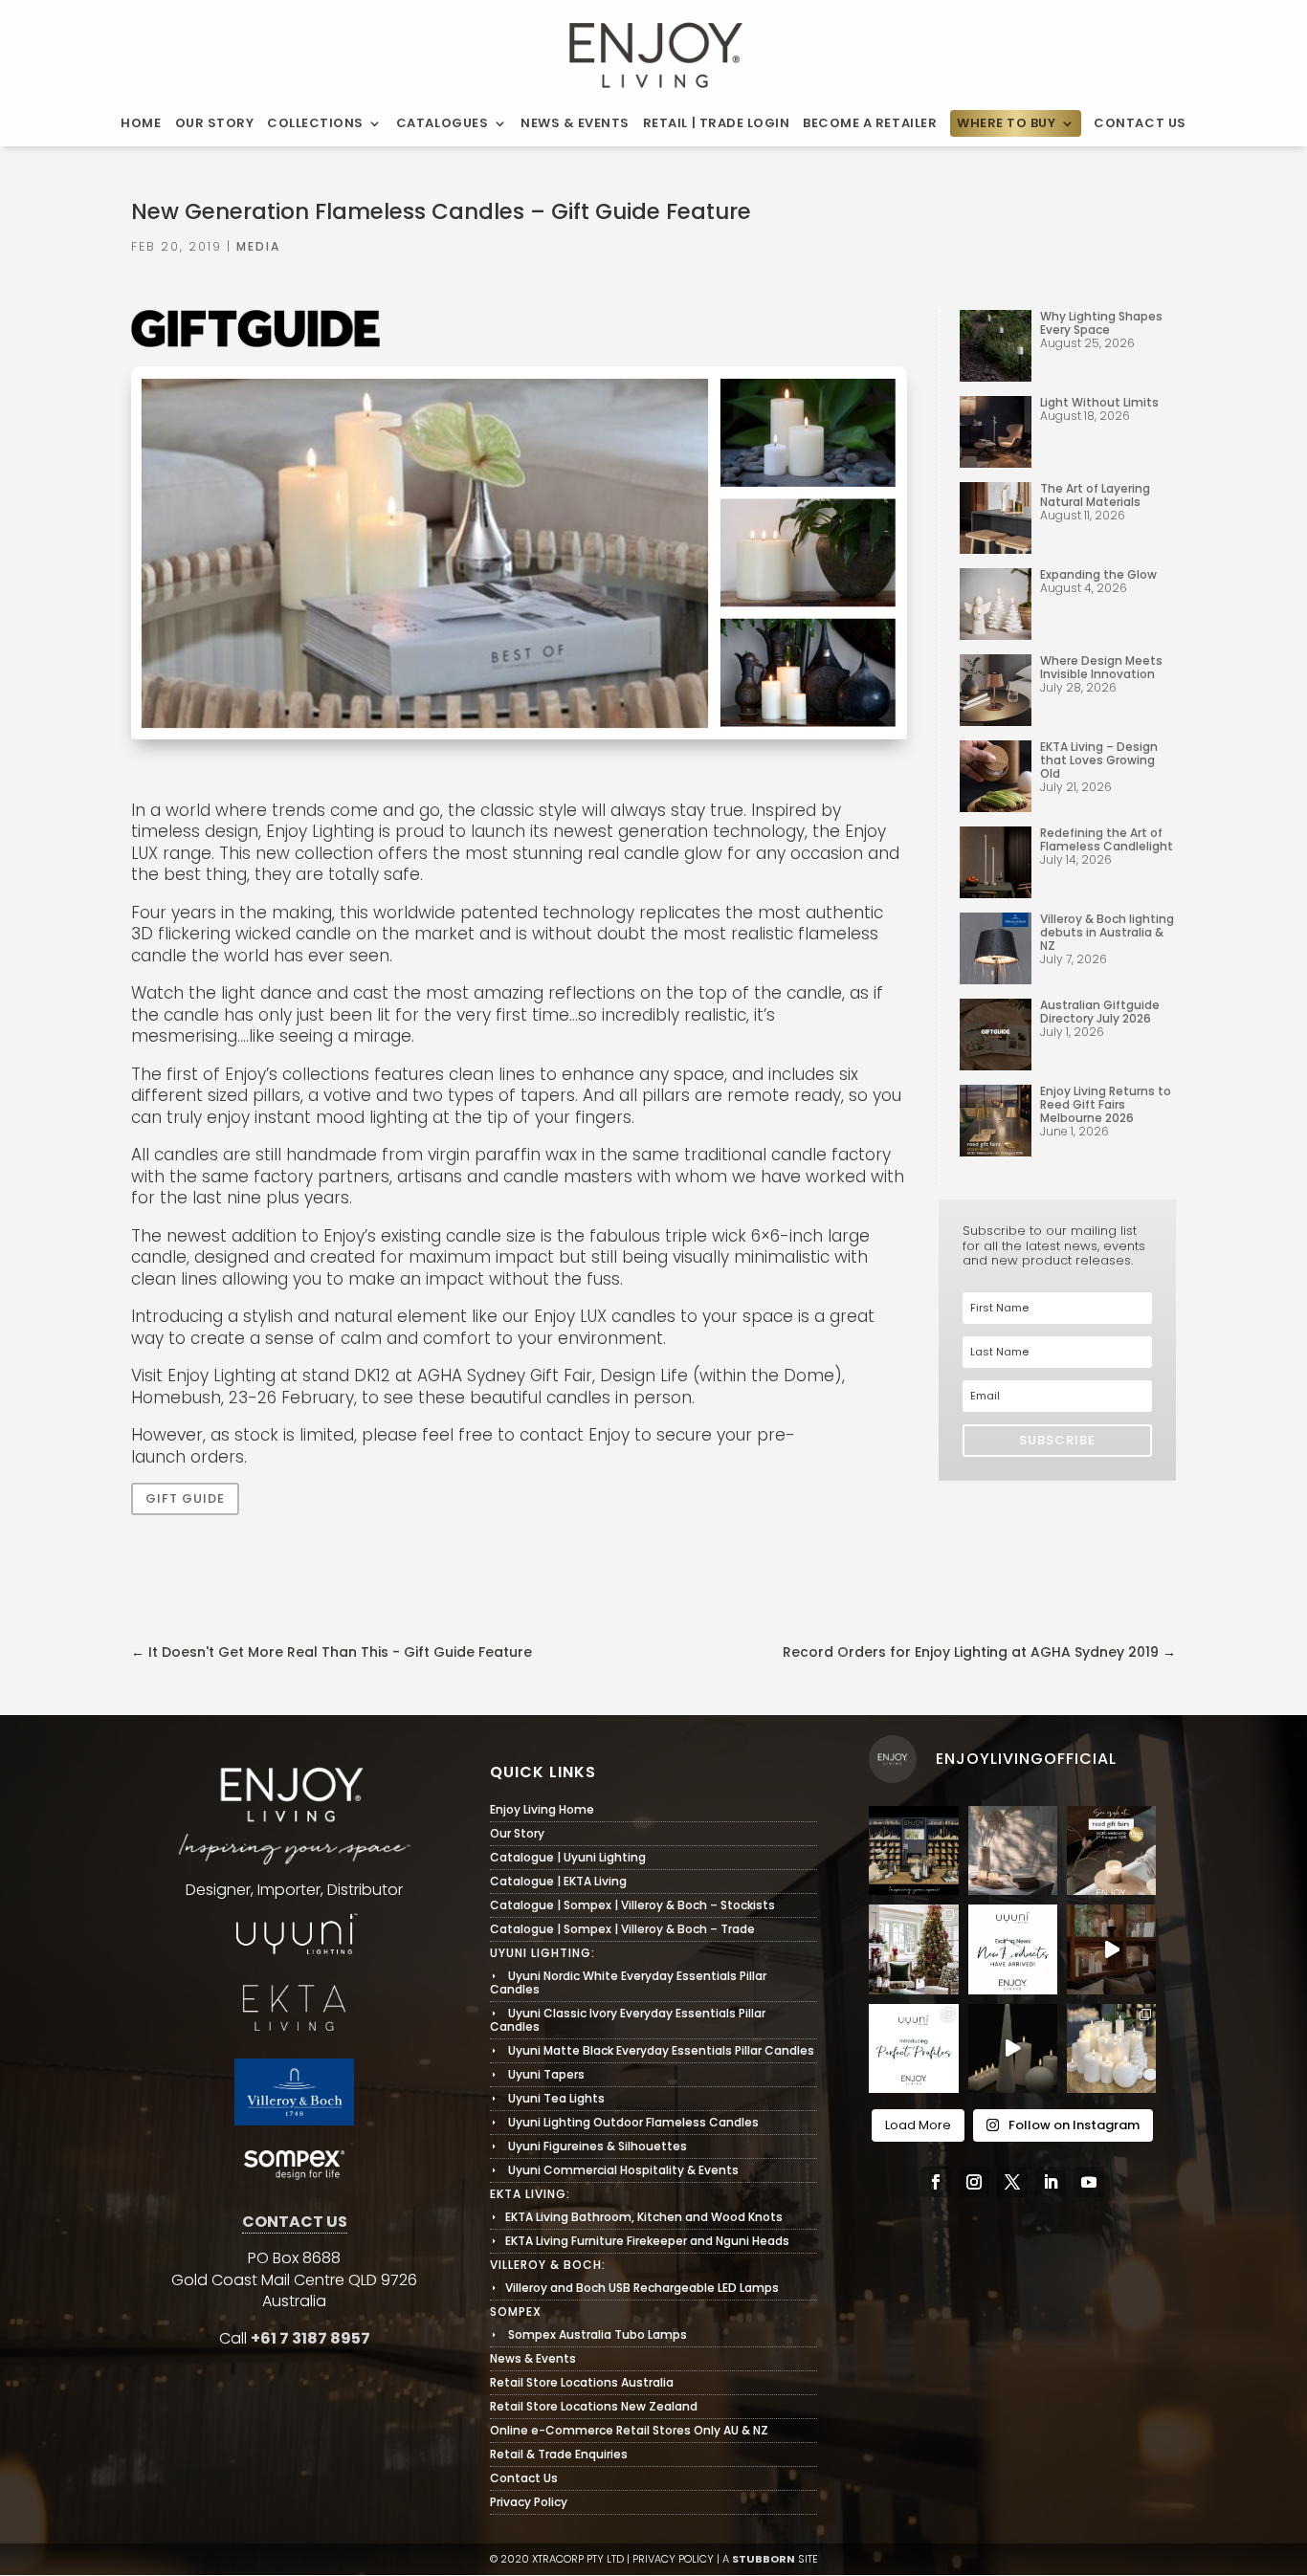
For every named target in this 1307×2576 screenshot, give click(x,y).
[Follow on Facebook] (936, 2182)
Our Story (215, 123)
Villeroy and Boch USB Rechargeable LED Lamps (634, 2288)
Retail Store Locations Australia (582, 2382)
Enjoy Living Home (542, 1809)
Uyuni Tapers (537, 2074)
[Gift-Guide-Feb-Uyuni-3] (519, 738)
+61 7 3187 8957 (310, 2338)
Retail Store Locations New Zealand (594, 2406)
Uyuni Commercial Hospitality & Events (614, 2170)
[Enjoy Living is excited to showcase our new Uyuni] (1013, 1850)
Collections (315, 123)
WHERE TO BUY (1006, 123)
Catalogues (442, 123)
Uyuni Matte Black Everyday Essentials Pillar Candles (652, 2050)
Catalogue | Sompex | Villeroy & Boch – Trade (622, 1929)
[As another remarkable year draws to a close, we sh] (913, 1949)
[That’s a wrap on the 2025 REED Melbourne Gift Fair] (913, 1850)
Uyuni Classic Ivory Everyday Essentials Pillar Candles (628, 2020)
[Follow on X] (1012, 2182)
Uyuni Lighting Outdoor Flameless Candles (624, 2122)
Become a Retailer (870, 123)
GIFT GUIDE (185, 1498)
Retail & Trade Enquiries (559, 2454)
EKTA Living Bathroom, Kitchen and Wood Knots (636, 2217)
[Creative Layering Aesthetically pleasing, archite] (913, 2048)
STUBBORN (764, 2559)
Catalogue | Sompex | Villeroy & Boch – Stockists (632, 1905)
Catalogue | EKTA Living (558, 1881)
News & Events (575, 123)
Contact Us (1140, 123)
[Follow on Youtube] (1089, 2182)
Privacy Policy (529, 2502)
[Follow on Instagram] (974, 2182)
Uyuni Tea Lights (547, 2098)
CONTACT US (295, 2222)
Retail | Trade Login (716, 123)
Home (141, 123)
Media (258, 246)
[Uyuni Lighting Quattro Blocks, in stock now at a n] (1013, 2048)
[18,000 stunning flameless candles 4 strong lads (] (1013, 1949)
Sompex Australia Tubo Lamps (588, 2334)
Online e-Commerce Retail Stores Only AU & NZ (629, 2430)
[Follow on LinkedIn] (1051, 2182)
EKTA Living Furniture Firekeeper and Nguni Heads (640, 2241)
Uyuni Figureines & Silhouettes (588, 2146)
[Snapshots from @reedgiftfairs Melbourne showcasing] (1111, 2048)
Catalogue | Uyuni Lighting (568, 1857)
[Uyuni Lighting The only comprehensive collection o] (1111, 1949)
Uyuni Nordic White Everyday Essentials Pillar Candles (628, 1982)
